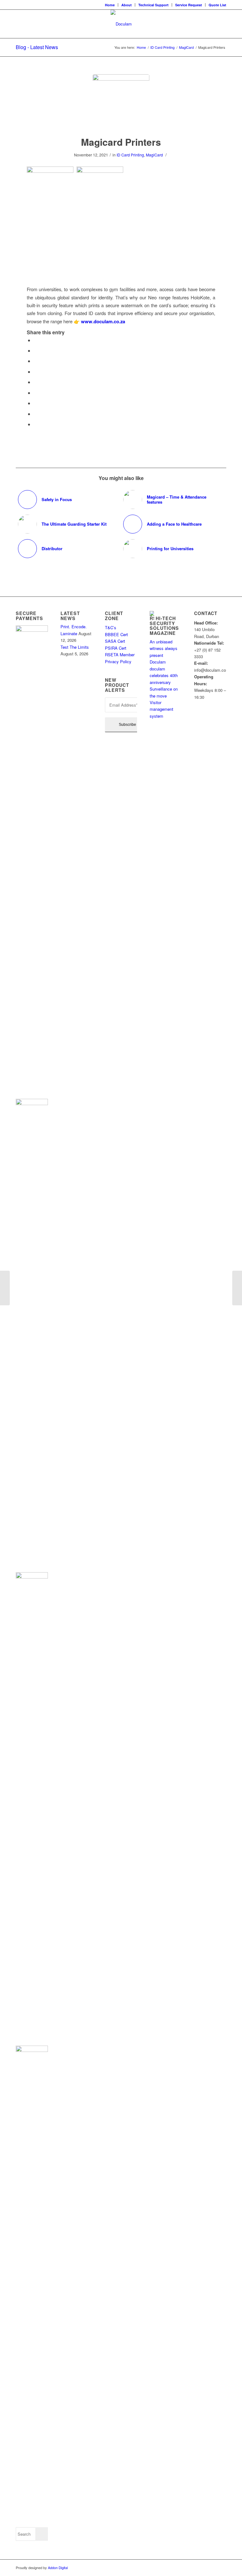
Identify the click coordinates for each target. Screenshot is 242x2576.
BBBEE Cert (117, 634)
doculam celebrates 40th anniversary (164, 675)
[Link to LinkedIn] (222, 2568)
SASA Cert (116, 641)
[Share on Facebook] (36, 340)
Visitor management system (161, 709)
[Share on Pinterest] (36, 372)
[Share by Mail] (36, 424)
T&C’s (111, 627)
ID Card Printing (130, 155)
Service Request (189, 5)
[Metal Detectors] (5, 1288)
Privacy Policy (118, 661)
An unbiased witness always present (164, 648)
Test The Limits (75, 647)
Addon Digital (57, 2568)
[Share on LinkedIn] (36, 382)
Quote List (217, 5)
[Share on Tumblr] (36, 393)
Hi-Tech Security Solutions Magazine (164, 626)
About (127, 5)
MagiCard (154, 155)
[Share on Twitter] (36, 350)
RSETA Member (120, 655)
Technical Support (153, 5)
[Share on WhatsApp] (36, 361)
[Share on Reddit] (36, 414)
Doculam (158, 662)
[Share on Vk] (36, 403)
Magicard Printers (121, 142)
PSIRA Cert (116, 648)
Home (110, 5)
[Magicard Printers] (121, 103)
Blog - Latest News (37, 47)
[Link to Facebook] (212, 2568)
